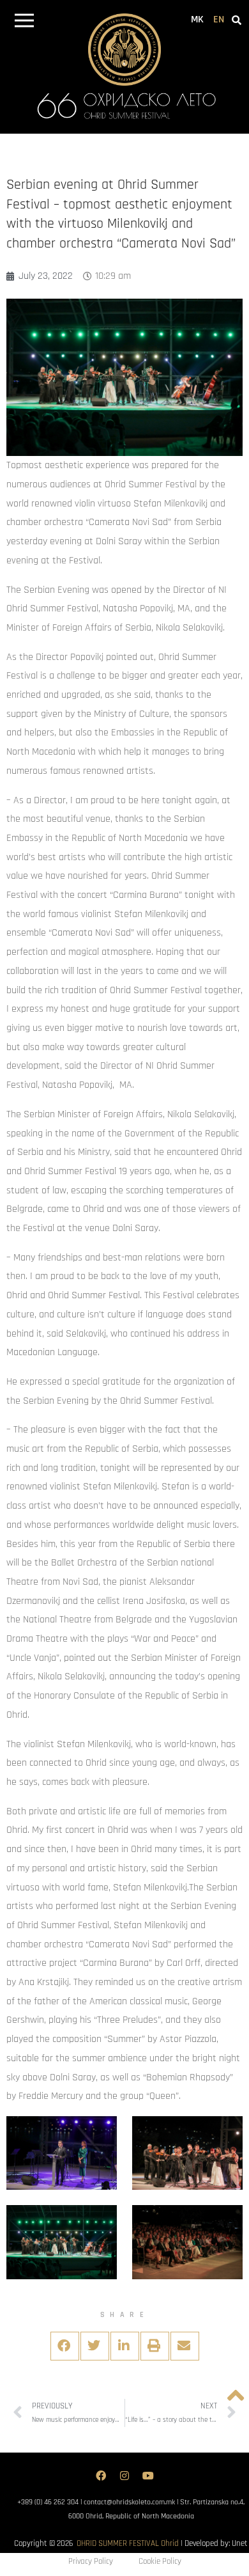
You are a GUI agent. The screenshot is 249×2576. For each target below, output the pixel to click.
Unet (240, 2543)
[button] (24, 23)
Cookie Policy (160, 2561)
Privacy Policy (91, 2561)
